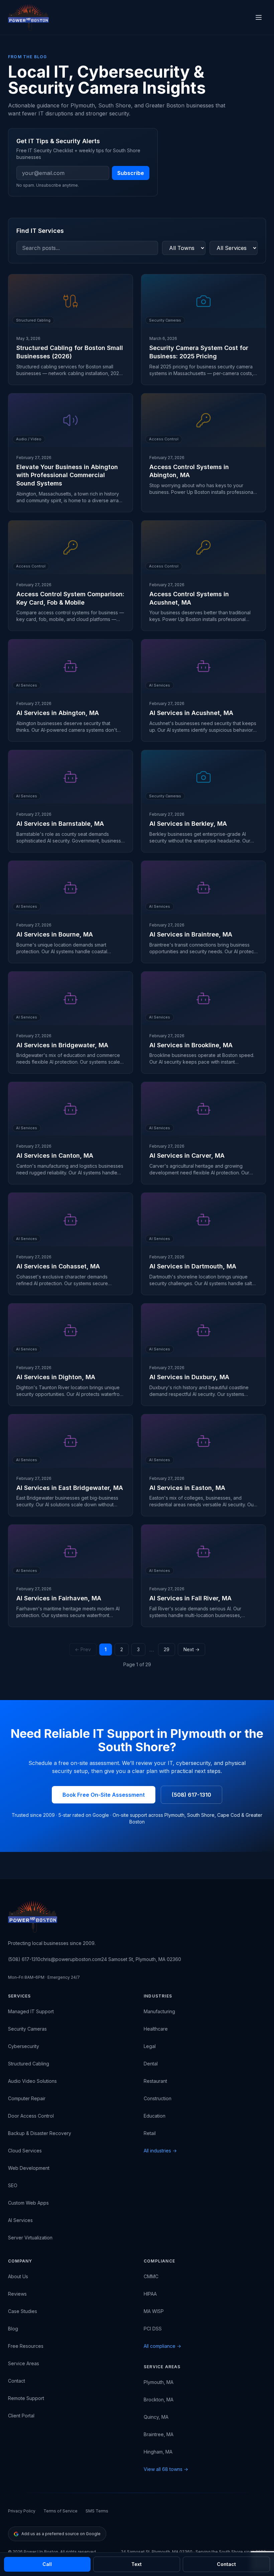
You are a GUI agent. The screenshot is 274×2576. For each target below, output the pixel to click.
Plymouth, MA (159, 2382)
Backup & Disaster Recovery (40, 2133)
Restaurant (155, 2081)
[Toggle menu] (259, 17)
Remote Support (26, 2398)
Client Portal (21, 2416)
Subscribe (131, 173)
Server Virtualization (30, 2238)
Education (155, 2116)
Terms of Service (60, 2511)
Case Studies (23, 2311)
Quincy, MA (156, 2417)
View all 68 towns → (166, 2469)
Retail (150, 2133)
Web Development (29, 2168)
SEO (13, 2185)
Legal (150, 2046)
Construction (158, 2098)
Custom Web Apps (28, 2203)
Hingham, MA (158, 2452)
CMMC (151, 2276)
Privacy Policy (22, 2511)
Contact (17, 2381)
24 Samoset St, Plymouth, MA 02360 (141, 1959)
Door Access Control (31, 2116)
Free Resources (26, 2346)
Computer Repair (27, 2098)
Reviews (17, 2294)
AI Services (20, 2220)
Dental (151, 2064)
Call (47, 2564)
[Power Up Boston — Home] (28, 17)
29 (167, 1649)
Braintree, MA (159, 2434)
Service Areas (24, 2363)
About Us (18, 2276)
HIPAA (150, 2294)
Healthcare (156, 2029)
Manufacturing (159, 2011)
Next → (191, 1649)
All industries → (160, 2151)
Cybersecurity (24, 2046)
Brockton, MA (159, 2400)
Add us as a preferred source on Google (61, 2534)
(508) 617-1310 (191, 1795)
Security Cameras (27, 2029)
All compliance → (162, 2346)
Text (136, 2564)
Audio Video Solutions (32, 2081)
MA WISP (154, 2311)
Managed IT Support (31, 2011)
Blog (13, 2329)
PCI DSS (153, 2329)
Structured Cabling (29, 2064)
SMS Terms (97, 2511)
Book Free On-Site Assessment (104, 1795)
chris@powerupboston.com (71, 1959)
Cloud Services (25, 2151)
